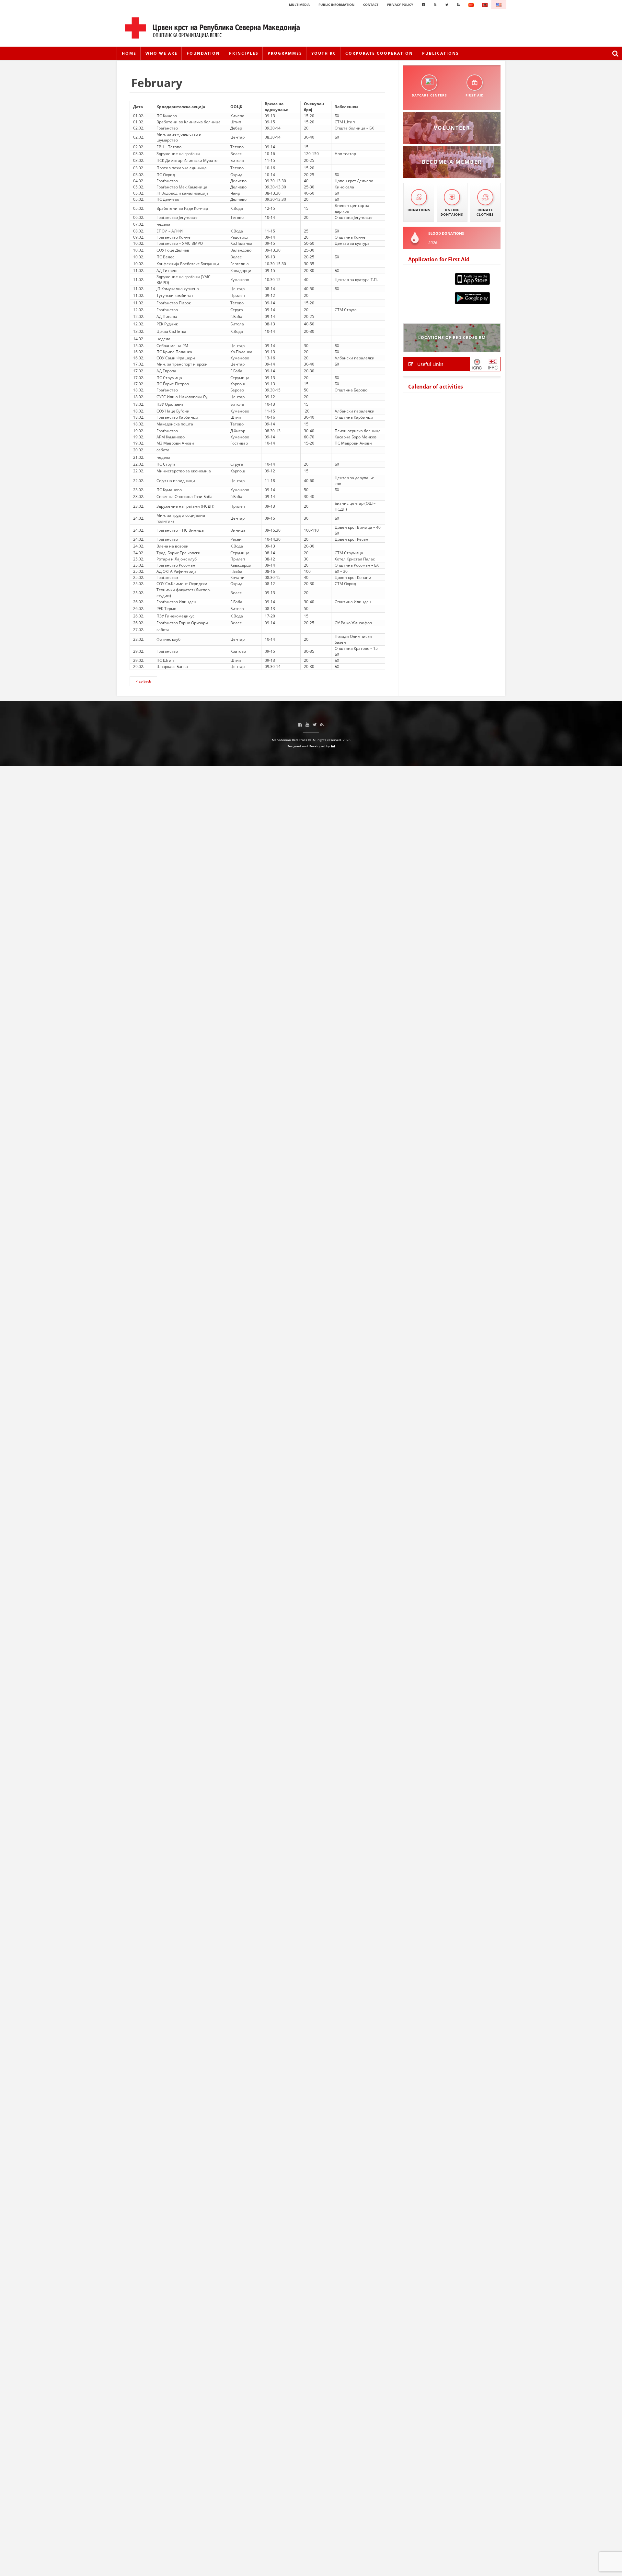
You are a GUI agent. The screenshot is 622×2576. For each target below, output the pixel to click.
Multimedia (299, 5)
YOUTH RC (324, 53)
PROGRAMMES (285, 53)
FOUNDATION (203, 53)
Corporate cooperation (379, 53)
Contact (371, 5)
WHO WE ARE (161, 53)
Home (129, 53)
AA (333, 746)
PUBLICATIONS (441, 53)
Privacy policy (400, 5)
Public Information (336, 5)
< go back (143, 681)
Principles (244, 53)
